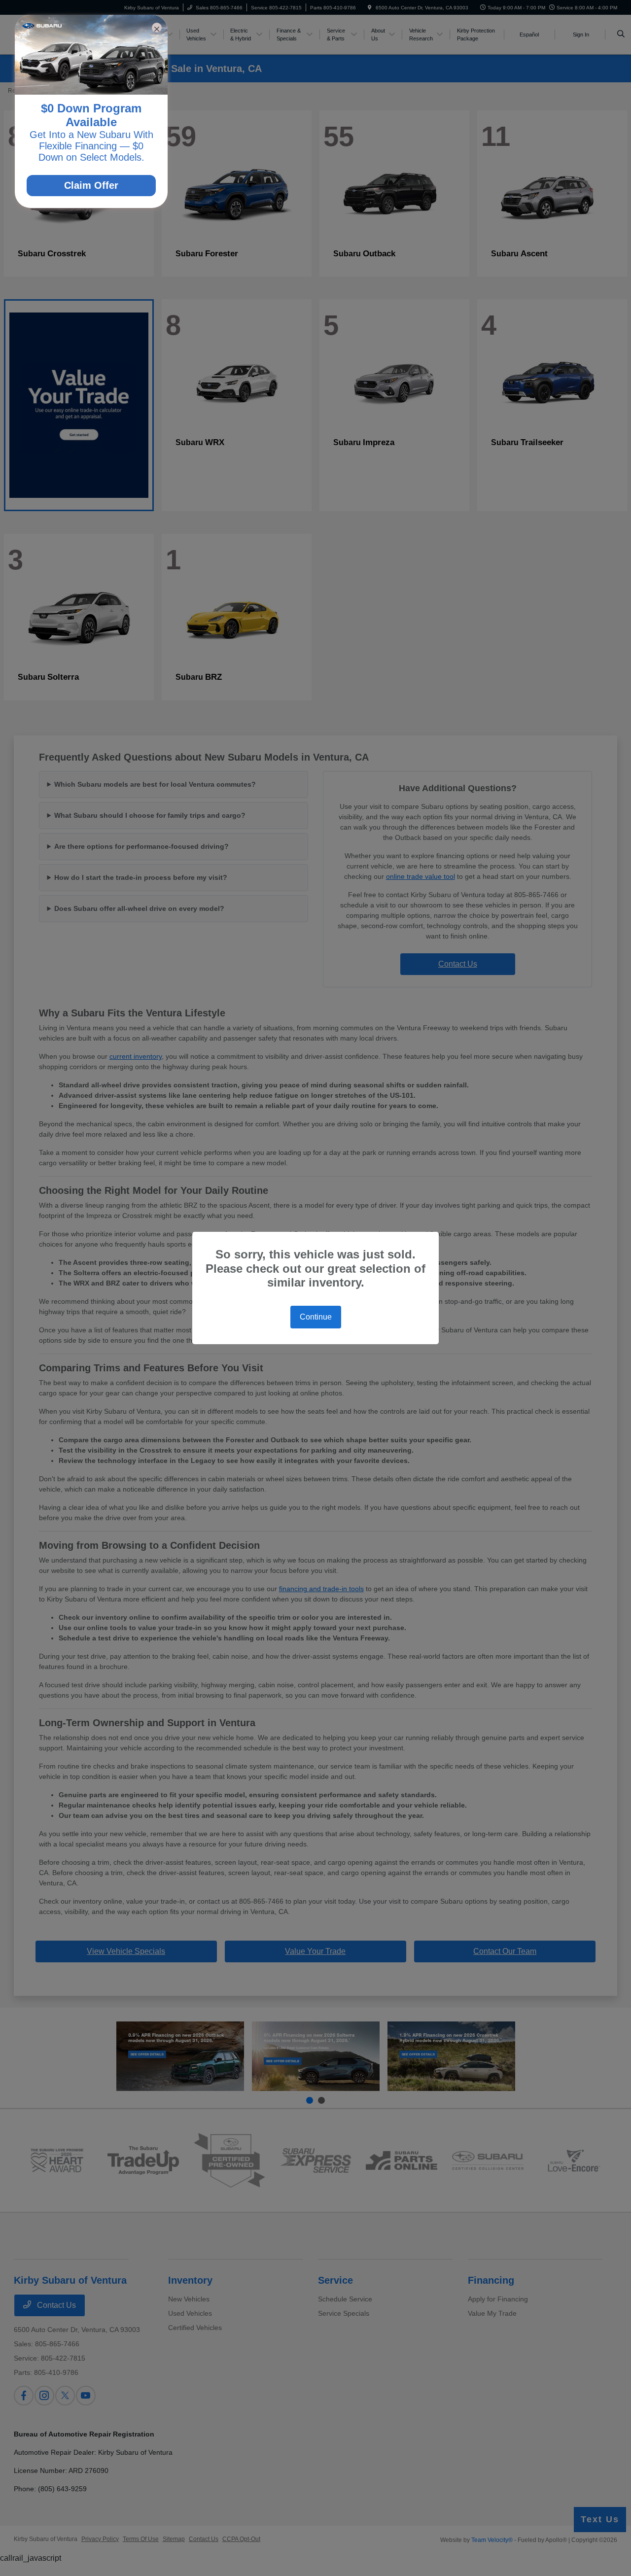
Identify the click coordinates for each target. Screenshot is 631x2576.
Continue (316, 1317)
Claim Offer (91, 185)
